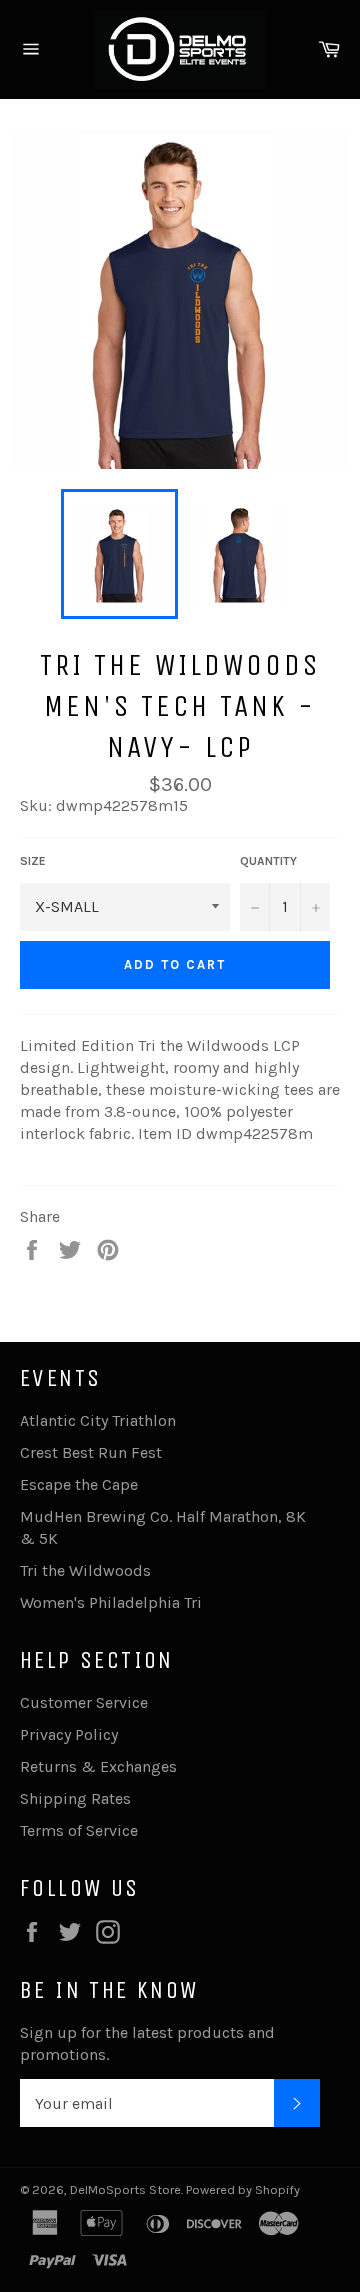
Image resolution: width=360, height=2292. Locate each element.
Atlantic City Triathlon (98, 1420)
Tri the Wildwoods (85, 1570)
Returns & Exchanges (98, 1766)
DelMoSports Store (125, 2189)
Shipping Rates (75, 1798)
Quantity (268, 861)
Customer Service (84, 1702)
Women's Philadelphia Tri (111, 1602)
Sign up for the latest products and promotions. (147, 2043)
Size (33, 861)
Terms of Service (79, 1830)
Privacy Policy (69, 1734)
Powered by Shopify (243, 2189)
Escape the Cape (79, 1484)
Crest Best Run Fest (91, 1452)
